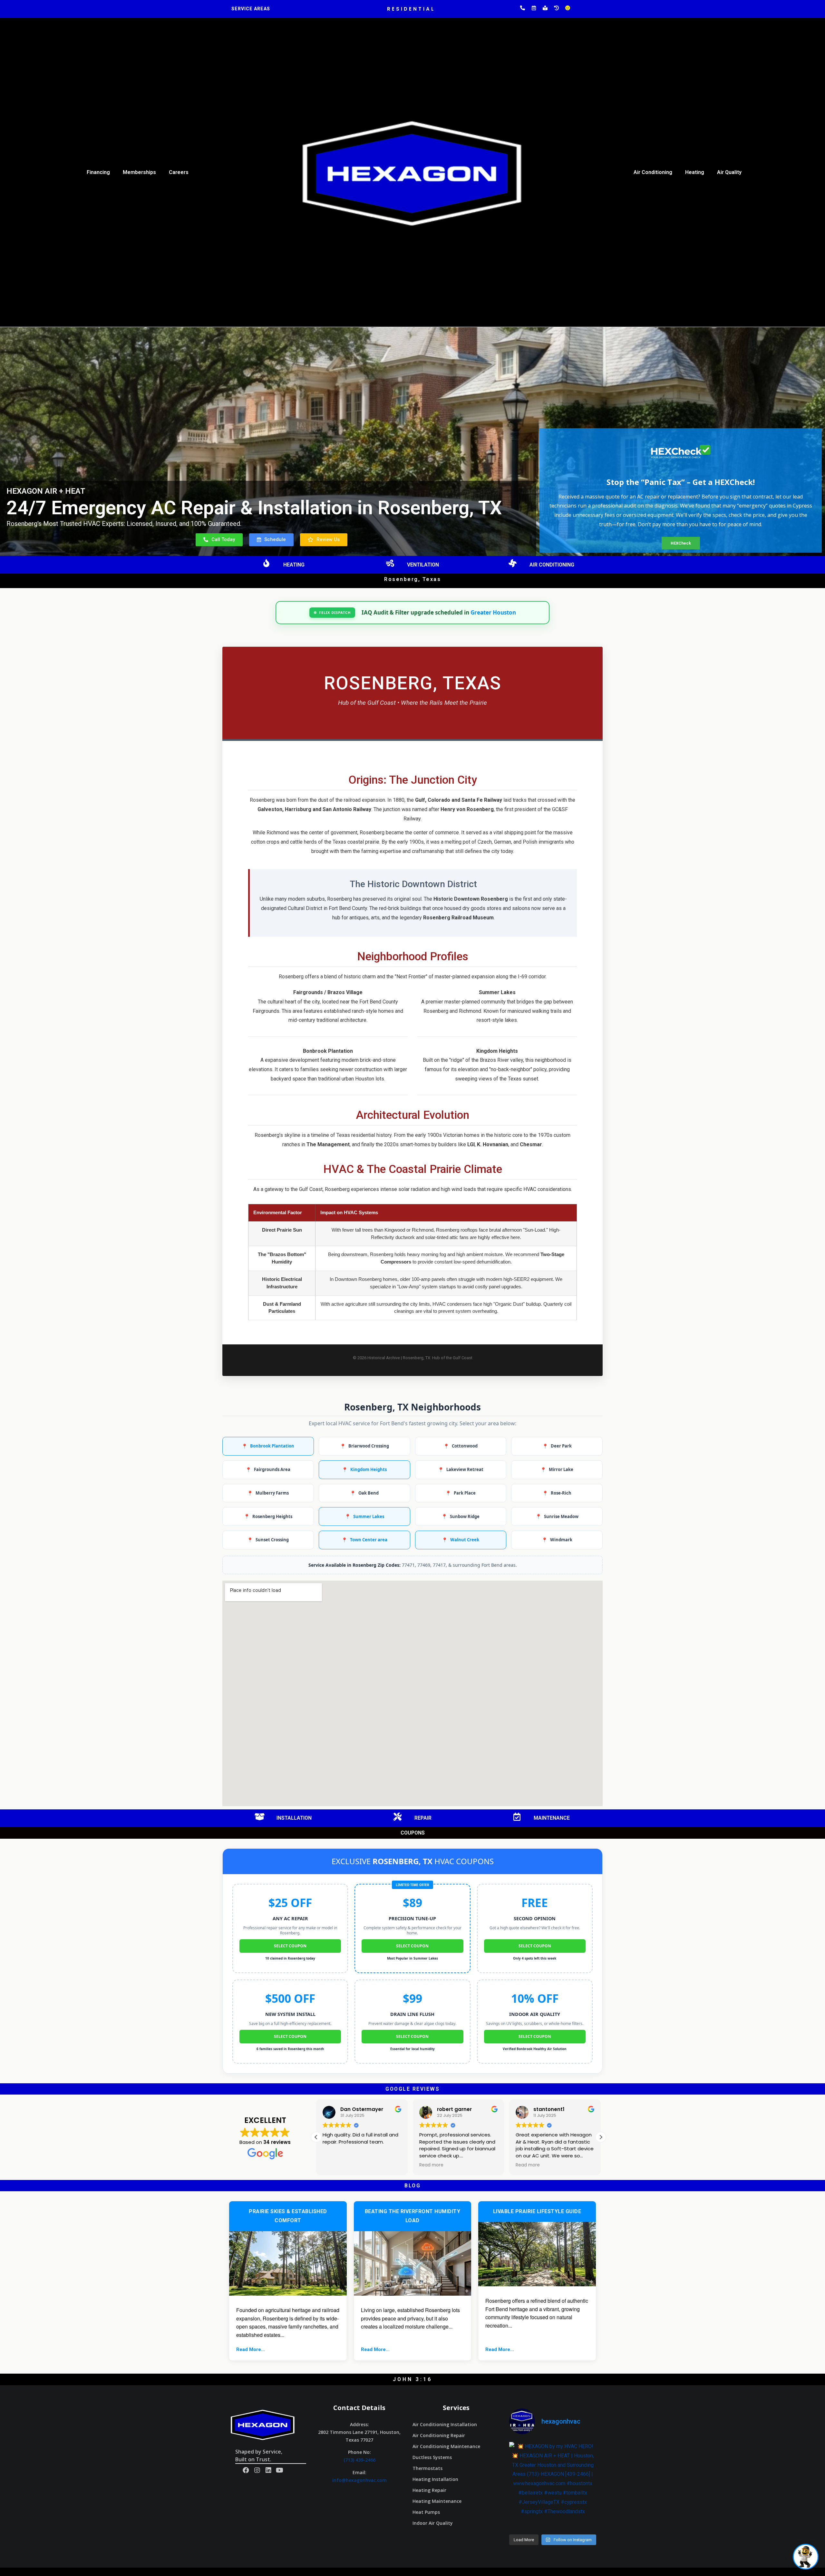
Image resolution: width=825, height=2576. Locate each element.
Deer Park (557, 1446)
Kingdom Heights (364, 1470)
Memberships (139, 172)
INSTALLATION (294, 1818)
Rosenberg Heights (268, 1516)
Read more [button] (335, 2165)
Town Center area (364, 1540)
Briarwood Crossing (364, 1446)
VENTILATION (423, 565)
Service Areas (251, 9)
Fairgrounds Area (268, 1470)
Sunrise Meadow (557, 1516)
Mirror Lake (557, 1470)
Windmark (557, 1540)
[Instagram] (257, 2470)
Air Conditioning (653, 172)
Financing (98, 172)
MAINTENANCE (552, 1818)
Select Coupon (290, 1946)
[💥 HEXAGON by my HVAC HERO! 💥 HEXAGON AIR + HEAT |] (553, 2485)
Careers (179, 172)
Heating (695, 172)
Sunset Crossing (268, 1540)
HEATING (294, 565)
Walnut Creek (461, 1540)
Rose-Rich (557, 1493)
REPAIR (423, 1818)
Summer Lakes (364, 1516)
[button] (219, 540)
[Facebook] (246, 2470)
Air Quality (729, 172)
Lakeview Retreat (461, 1470)
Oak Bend (364, 1493)
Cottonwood (461, 1446)
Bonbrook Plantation (268, 1446)
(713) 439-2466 (359, 2460)
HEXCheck (681, 543)
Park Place (461, 1493)
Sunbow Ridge (461, 1516)
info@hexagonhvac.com (359, 2480)
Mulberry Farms (268, 1493)
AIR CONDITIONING (552, 565)
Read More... (251, 2349)
